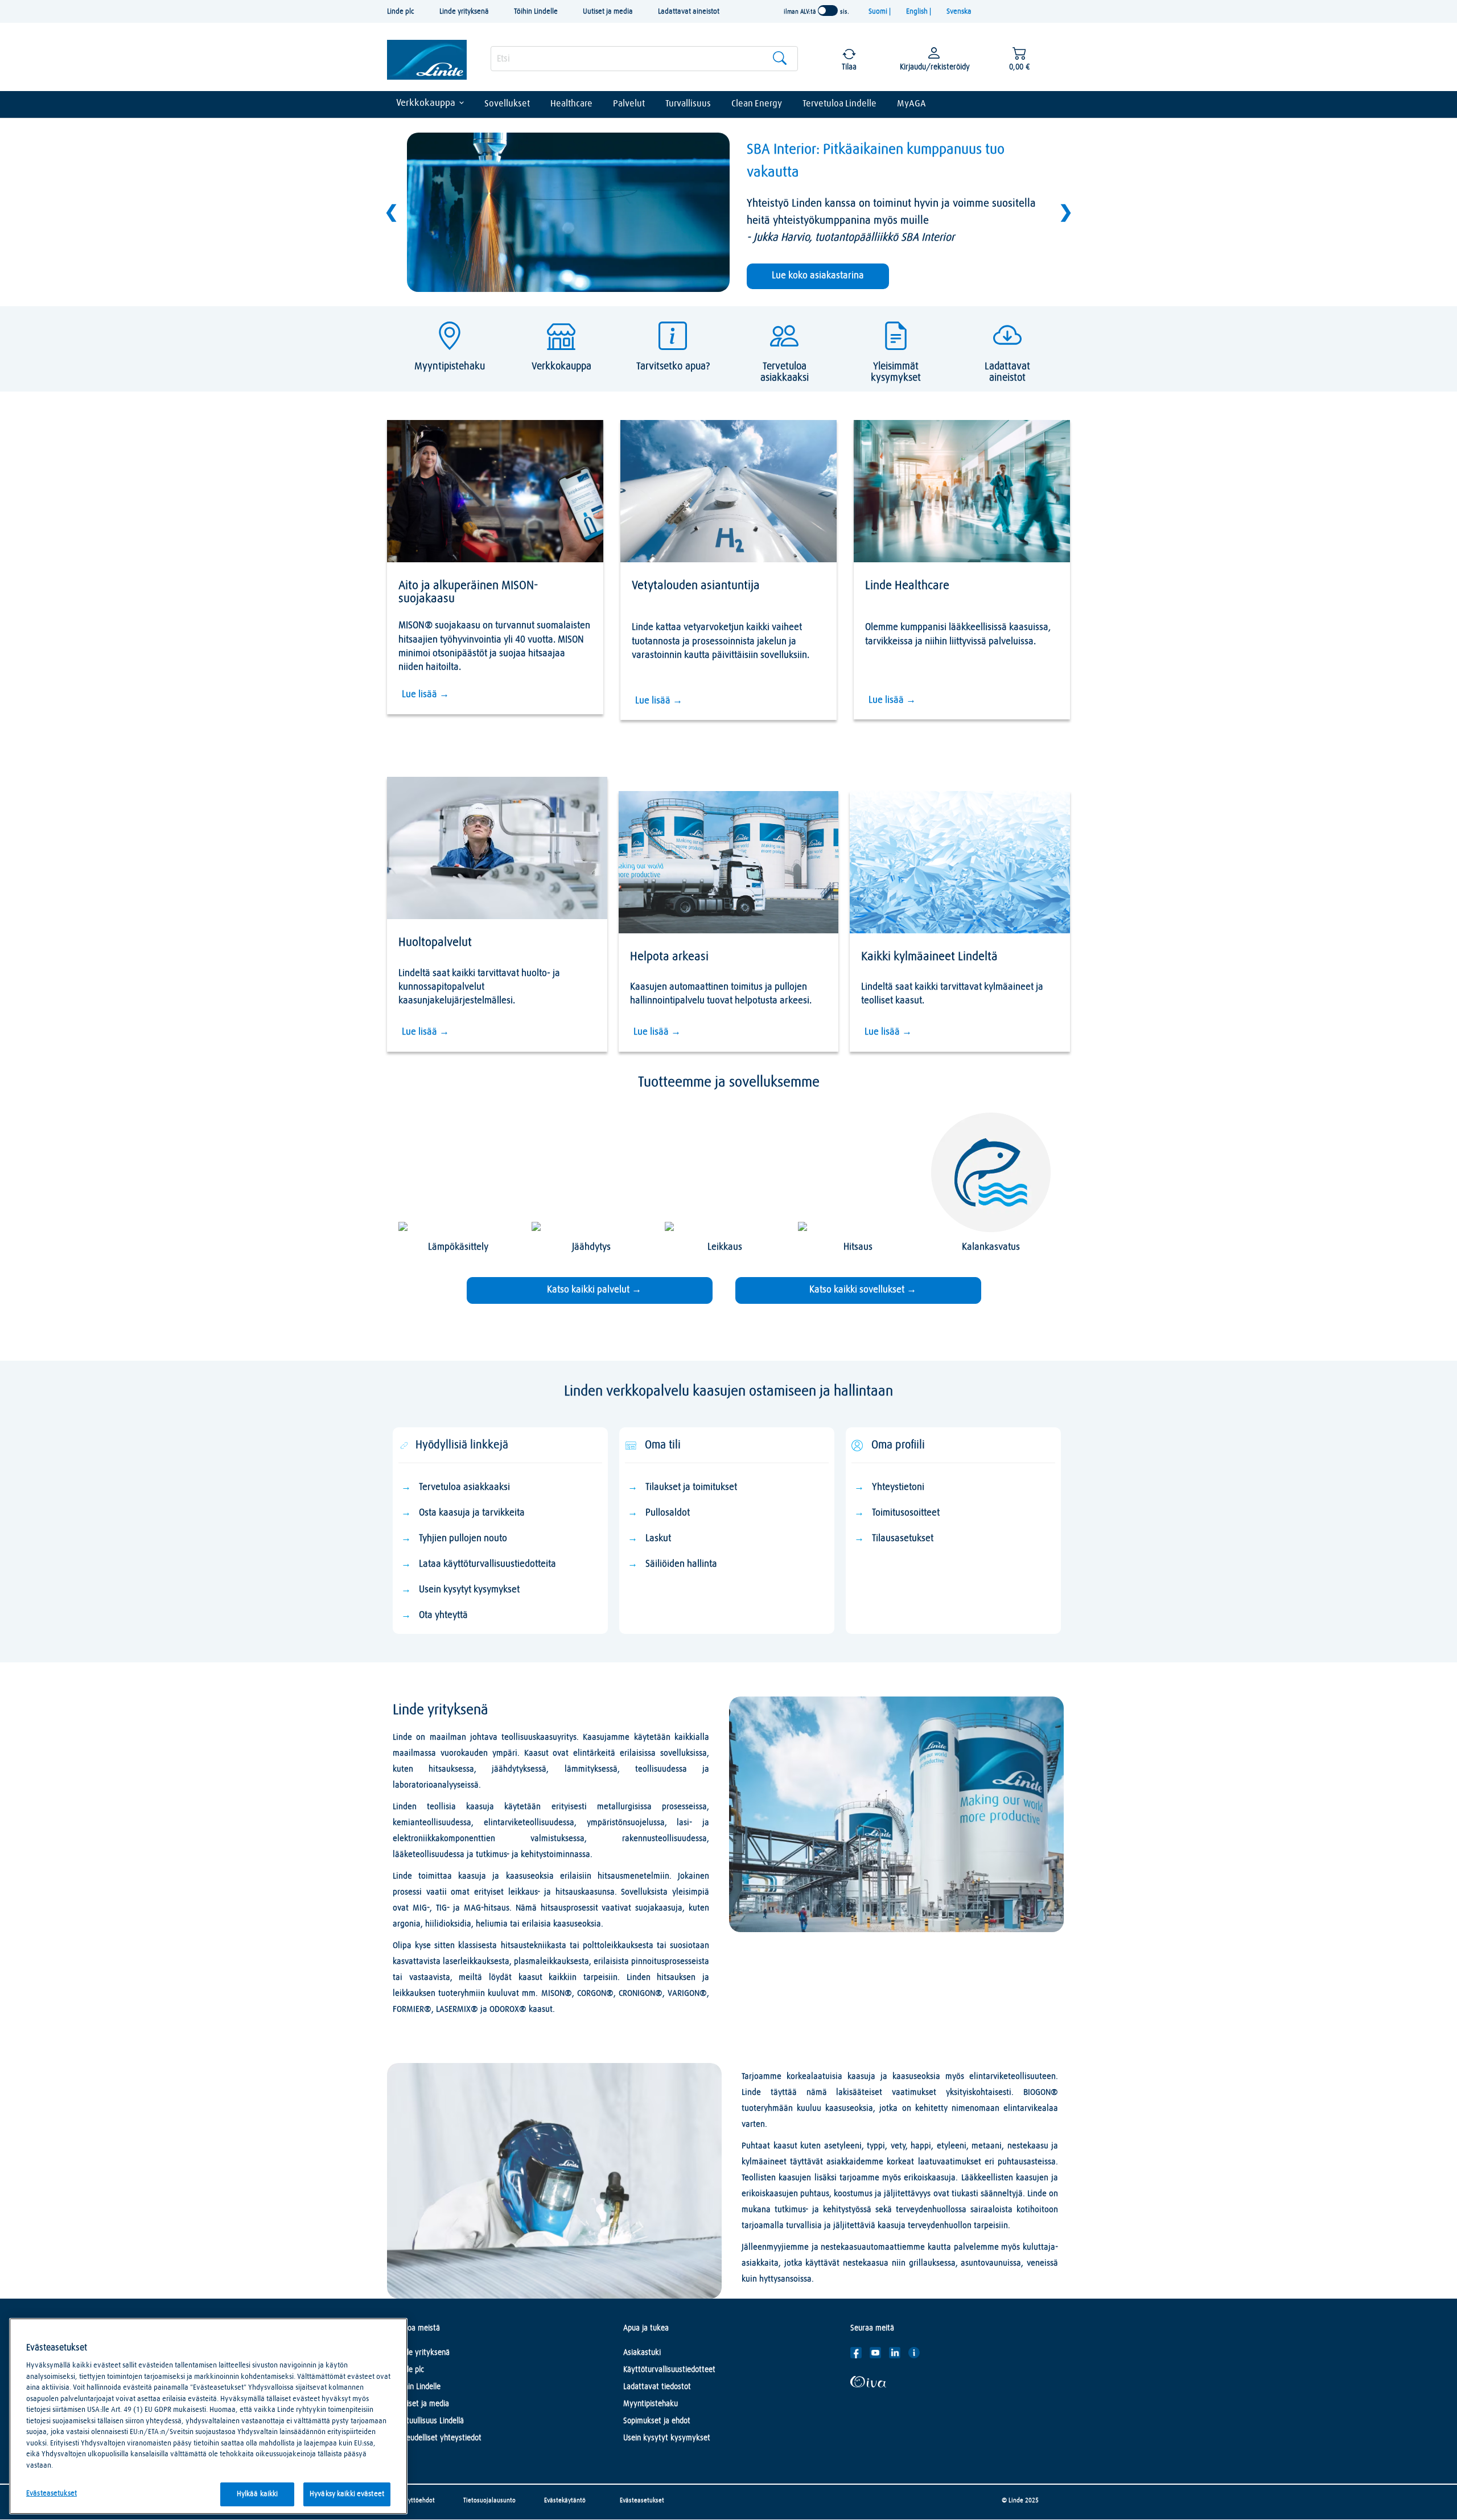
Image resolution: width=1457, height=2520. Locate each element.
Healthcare (571, 104)
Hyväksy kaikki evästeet (347, 2494)
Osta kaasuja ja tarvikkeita (472, 1513)
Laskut (658, 1539)
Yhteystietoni (898, 1487)
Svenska (959, 12)
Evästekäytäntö (565, 2500)
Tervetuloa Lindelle (839, 104)
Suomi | (880, 12)
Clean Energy (757, 104)
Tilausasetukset (904, 1539)
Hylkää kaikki (258, 2494)
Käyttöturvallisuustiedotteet (669, 2370)
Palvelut (629, 104)
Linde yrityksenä (464, 12)
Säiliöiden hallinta (681, 1564)
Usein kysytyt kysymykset (469, 1590)
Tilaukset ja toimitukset (691, 1487)
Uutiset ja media (608, 12)
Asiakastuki (642, 2353)
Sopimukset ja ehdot (657, 2421)
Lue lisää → (425, 695)
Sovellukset (507, 104)
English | (919, 12)
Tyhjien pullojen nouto (463, 1539)
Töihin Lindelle (536, 12)
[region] (208, 2416)
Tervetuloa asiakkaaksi (464, 1487)
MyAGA (911, 104)
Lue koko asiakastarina (818, 276)
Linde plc (401, 12)
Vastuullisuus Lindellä (430, 2421)
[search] (644, 59)
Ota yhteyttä (443, 1615)
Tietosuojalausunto (489, 2500)
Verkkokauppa (426, 103)
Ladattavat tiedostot (657, 2387)
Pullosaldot (668, 1513)
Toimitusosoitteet (906, 1513)
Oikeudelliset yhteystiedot (439, 2438)
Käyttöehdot (418, 2500)
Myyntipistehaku (651, 2404)
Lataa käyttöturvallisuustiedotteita (487, 1564)
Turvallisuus (688, 104)
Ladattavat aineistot (689, 12)
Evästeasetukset (642, 2500)
